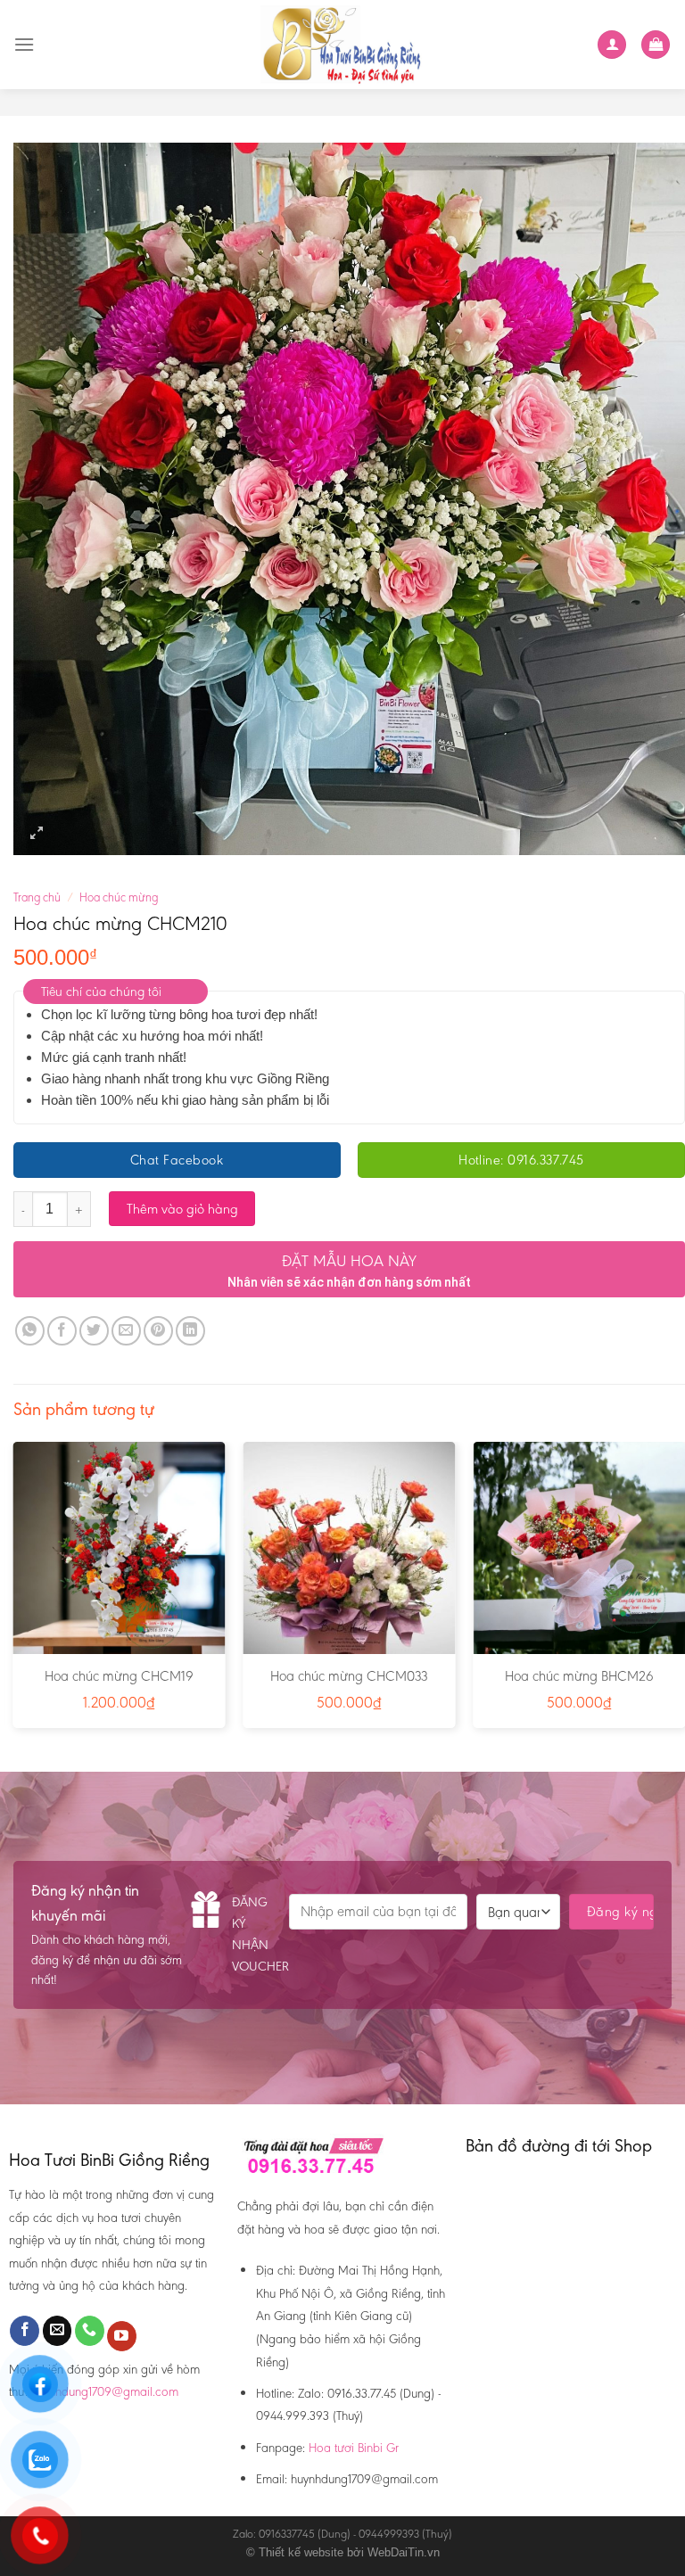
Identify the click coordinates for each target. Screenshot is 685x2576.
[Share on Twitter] (94, 1331)
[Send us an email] (58, 2331)
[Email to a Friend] (126, 1331)
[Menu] (24, 44)
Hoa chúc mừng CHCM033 (349, 1676)
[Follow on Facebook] (25, 2331)
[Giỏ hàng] (656, 45)
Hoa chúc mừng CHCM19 (119, 1676)
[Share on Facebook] (62, 1331)
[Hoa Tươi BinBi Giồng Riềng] (343, 45)
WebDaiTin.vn (404, 2552)
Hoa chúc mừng (119, 897)
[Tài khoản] (612, 45)
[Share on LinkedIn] (190, 1331)
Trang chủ (37, 897)
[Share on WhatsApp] (30, 1331)
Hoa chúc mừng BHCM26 (579, 1676)
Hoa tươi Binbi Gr (354, 2448)
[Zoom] (37, 833)
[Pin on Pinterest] (158, 1331)
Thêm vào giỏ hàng (182, 1209)
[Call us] (90, 2331)
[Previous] (14, 1592)
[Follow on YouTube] (122, 2336)
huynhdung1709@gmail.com (105, 2391)
